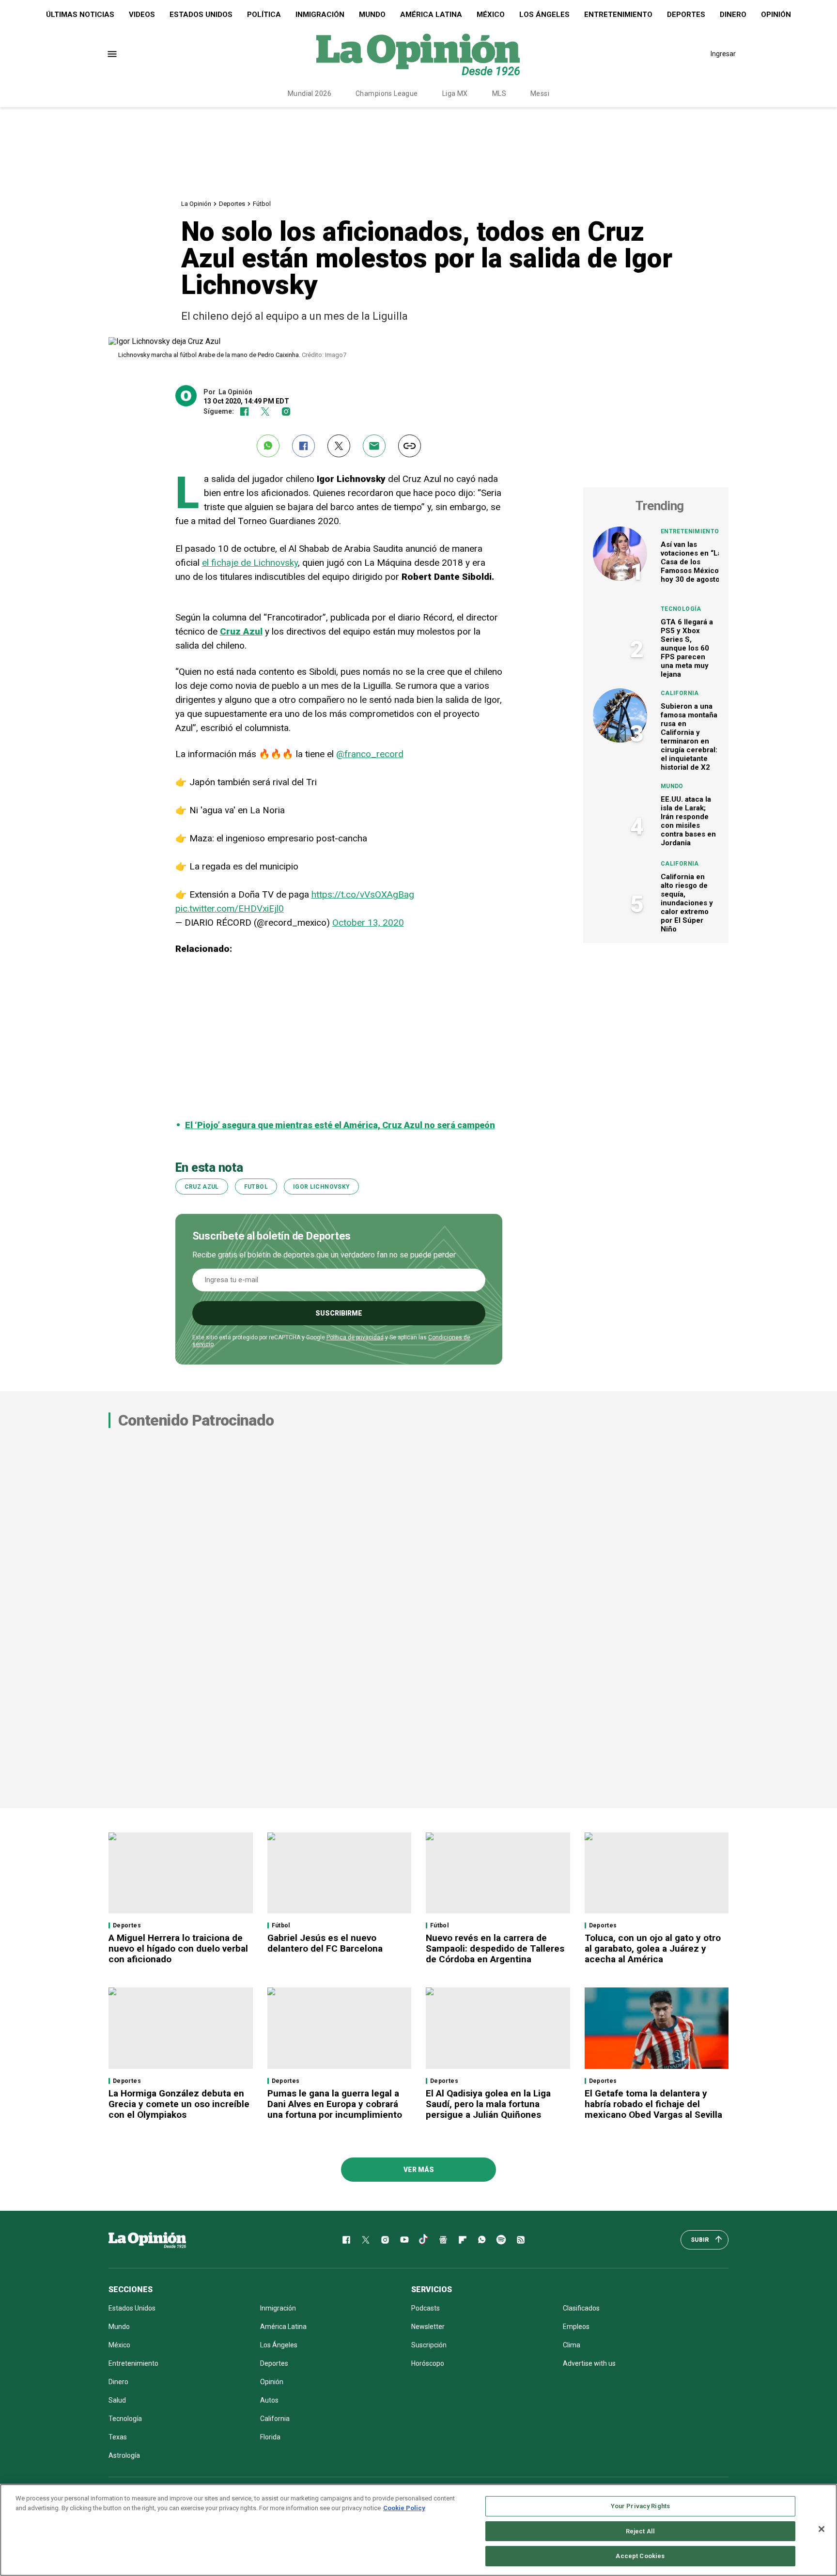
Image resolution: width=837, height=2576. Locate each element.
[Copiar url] (410, 446)
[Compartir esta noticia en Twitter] (339, 446)
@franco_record (370, 754)
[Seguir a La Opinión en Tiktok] (424, 2240)
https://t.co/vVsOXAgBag (363, 894)
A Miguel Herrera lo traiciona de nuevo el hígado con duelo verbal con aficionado (178, 1948)
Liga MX (455, 93)
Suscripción (429, 2345)
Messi (540, 93)
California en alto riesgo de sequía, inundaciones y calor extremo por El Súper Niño (687, 903)
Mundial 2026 (310, 93)
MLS (499, 93)
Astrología (124, 2455)
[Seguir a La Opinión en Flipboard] (463, 2240)
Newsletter (428, 2327)
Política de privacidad (355, 1337)
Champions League (387, 93)
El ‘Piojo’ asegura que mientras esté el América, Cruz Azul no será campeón (340, 1125)
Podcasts (426, 2308)
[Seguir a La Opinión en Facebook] (244, 411)
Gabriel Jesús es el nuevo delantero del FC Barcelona (325, 1943)
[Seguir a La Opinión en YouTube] (404, 2240)
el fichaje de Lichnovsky (250, 563)
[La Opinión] (418, 54)
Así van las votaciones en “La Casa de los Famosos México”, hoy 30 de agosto (692, 562)
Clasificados (581, 2308)
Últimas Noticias (80, 15)
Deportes (686, 15)
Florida (270, 2437)
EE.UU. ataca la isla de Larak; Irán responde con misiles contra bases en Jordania (688, 821)
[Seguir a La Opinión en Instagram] (286, 411)
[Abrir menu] (112, 54)
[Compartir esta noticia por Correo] (374, 446)
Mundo (372, 15)
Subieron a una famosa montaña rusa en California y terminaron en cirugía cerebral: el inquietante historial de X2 (689, 737)
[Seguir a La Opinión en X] (366, 2240)
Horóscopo (428, 2363)
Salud (117, 2400)
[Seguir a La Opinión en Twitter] (265, 411)
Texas (118, 2437)
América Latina (431, 15)
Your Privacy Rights (640, 2506)
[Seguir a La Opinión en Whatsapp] (482, 2240)
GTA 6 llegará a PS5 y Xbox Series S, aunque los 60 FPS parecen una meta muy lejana (687, 648)
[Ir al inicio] (147, 2240)
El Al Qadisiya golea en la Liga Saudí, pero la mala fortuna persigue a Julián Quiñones (488, 2104)
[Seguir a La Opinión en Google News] (443, 2240)
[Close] (821, 2529)
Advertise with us (589, 2363)
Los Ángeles (544, 15)
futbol (256, 1187)
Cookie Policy (404, 2508)
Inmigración (320, 15)
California (680, 693)
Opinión (776, 15)
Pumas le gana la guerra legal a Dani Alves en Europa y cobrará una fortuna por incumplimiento (335, 2104)
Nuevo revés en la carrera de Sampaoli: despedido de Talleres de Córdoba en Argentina (495, 1948)
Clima (572, 2345)
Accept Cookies (640, 2556)
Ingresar (723, 54)
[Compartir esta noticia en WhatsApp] (268, 446)
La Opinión (196, 204)
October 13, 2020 (368, 923)
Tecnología (681, 609)
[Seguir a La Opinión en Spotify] (501, 2240)
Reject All (640, 2531)
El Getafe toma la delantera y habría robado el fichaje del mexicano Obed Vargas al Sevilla (653, 2104)
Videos (142, 15)
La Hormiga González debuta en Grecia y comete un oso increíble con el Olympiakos (179, 2104)
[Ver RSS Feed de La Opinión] (521, 2240)
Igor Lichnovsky (321, 1187)
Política (264, 15)
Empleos (576, 2327)
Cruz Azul (202, 1187)
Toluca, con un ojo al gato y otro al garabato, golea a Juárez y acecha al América (653, 1948)
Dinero (733, 15)
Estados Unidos (201, 15)
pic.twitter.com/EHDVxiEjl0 (230, 908)
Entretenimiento (618, 15)
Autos (269, 2400)
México (491, 15)
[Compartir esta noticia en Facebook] (303, 446)
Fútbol (262, 204)
